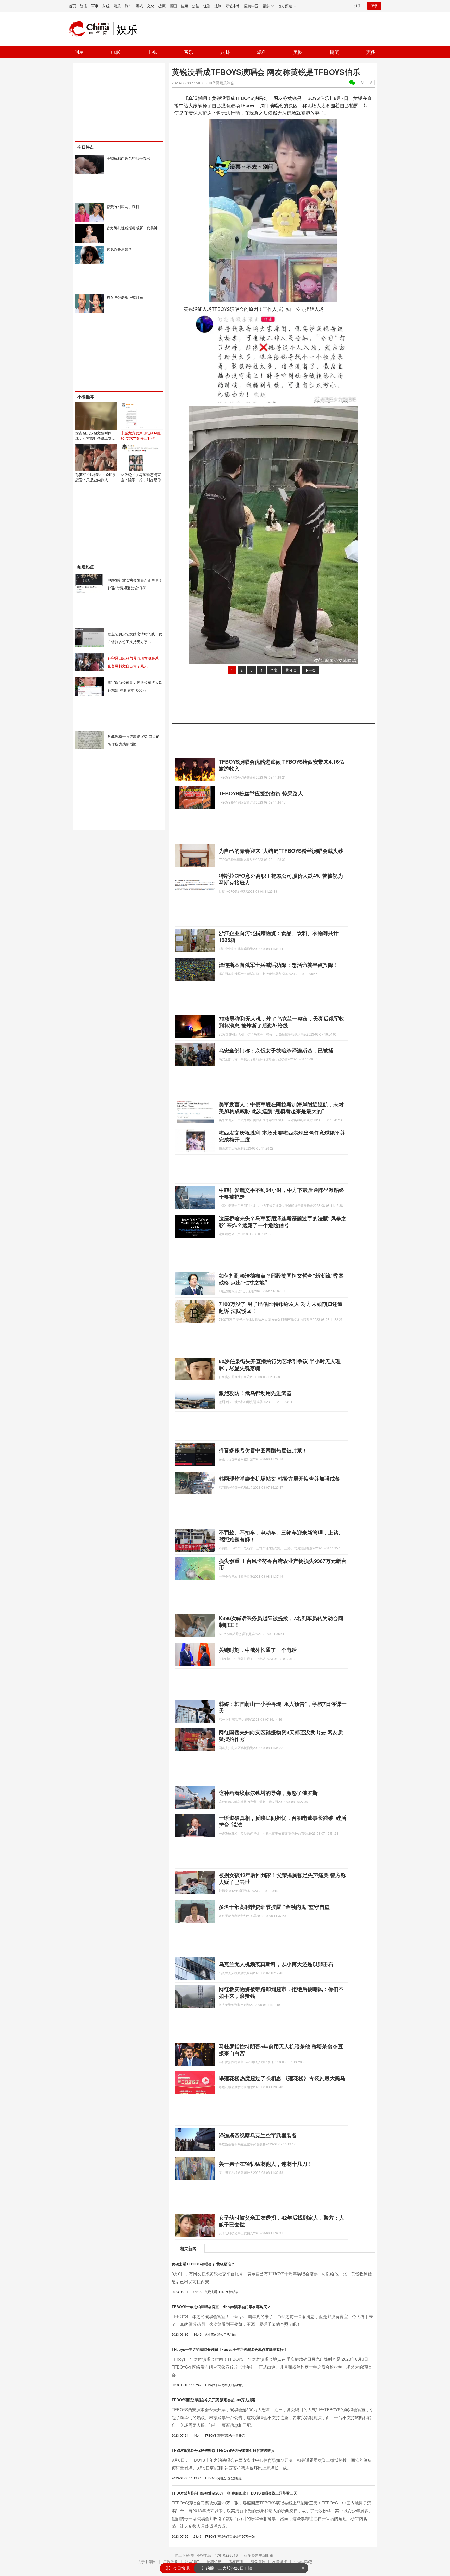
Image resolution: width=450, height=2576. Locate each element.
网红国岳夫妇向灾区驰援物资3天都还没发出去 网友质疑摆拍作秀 (281, 1735)
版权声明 (236, 2561)
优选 (207, 6)
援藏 (162, 6)
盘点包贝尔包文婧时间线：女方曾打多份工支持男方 (95, 438)
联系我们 (192, 2561)
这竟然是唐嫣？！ (121, 249)
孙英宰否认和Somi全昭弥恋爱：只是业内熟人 (96, 477)
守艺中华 (233, 6)
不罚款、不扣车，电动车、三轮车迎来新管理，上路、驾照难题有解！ (281, 1536)
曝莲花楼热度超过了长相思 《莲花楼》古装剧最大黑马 (282, 2078)
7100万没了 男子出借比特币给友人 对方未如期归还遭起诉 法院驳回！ (281, 1307)
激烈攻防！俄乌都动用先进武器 (255, 1393)
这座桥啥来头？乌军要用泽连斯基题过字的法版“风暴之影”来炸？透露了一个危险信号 (283, 1221)
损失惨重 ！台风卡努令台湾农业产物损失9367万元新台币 (283, 1564)
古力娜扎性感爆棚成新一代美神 (132, 228)
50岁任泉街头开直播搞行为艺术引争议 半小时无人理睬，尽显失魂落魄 (280, 1364)
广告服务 (170, 2561)
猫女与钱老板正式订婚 (125, 297)
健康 (184, 6)
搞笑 (334, 52)
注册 (358, 6)
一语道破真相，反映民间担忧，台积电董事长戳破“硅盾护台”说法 (283, 1821)
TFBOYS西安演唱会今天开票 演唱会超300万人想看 (214, 2400)
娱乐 (117, 6)
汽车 (128, 6)
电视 (152, 52)
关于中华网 (147, 2561)
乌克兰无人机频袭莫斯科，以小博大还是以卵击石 (276, 1964)
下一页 (310, 670)
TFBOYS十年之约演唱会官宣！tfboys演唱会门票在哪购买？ (221, 2307)
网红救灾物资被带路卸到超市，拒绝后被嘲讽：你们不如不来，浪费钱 (281, 1992)
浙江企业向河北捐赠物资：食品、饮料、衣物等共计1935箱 (279, 936)
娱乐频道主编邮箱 (259, 2555)
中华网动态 (303, 2561)
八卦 (225, 52)
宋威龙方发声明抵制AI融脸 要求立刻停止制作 (141, 435)
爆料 (261, 52)
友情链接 (280, 2561)
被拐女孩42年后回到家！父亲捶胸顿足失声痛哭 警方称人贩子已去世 (282, 1878)
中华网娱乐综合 (221, 83)
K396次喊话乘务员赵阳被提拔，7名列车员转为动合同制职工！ (281, 1621)
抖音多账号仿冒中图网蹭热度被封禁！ (263, 1450)
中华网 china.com (91, 29)
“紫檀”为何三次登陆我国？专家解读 (234, 2568)
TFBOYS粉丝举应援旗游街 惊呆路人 (261, 793)
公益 (196, 6)
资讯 (84, 6)
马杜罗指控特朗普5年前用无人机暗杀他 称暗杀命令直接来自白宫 (281, 2050)
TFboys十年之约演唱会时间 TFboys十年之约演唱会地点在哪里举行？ (229, 2349)
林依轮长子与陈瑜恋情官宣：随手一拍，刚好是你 (141, 477)
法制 (218, 6)
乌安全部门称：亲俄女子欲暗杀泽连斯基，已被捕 (276, 1050)
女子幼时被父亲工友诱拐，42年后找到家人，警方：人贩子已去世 (282, 2221)
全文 (274, 670)
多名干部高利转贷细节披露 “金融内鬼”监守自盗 (274, 1907)
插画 (173, 6)
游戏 (140, 6)
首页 (72, 6)
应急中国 (251, 6)
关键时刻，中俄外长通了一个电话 (258, 1650)
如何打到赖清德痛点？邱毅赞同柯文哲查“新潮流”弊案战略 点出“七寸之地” (281, 1279)
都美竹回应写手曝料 (123, 206)
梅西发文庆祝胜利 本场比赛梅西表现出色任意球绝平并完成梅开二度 (282, 1136)
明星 (79, 52)
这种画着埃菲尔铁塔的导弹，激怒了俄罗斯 (268, 1793)
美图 (298, 52)
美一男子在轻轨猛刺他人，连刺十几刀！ (266, 2164)
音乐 (189, 52)
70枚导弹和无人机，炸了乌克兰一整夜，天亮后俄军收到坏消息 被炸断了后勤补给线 (282, 1022)
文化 (151, 6)
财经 (106, 6)
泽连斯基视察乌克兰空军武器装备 (258, 2135)
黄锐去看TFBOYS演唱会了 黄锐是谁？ (203, 2264)
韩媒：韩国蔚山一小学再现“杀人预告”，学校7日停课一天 (283, 1707)
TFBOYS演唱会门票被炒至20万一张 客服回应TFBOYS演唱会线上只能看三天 (234, 2493)
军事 (95, 6)
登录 (374, 6)
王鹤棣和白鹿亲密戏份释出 (128, 158)
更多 (371, 52)
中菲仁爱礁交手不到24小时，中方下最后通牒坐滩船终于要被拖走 (282, 1193)
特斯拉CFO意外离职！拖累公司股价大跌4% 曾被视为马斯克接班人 (281, 879)
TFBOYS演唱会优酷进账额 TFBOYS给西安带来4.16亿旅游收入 (281, 765)
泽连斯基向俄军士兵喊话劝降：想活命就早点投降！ (279, 965)
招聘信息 (214, 2561)
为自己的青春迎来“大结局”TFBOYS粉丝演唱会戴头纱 (281, 851)
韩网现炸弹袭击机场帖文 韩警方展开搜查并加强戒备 (279, 1478)
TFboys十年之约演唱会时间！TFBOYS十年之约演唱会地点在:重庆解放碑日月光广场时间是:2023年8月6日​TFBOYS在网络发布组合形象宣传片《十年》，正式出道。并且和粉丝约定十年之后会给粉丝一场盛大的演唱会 (271, 2367)
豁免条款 (258, 2561)
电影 (116, 52)
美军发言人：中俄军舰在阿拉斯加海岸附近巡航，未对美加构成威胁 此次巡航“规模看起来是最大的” (281, 1107)
